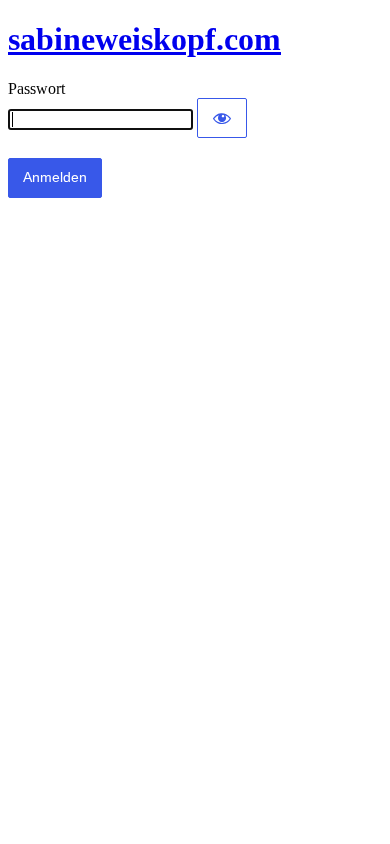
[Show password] (222, 118)
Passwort (36, 88)
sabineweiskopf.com (144, 39)
